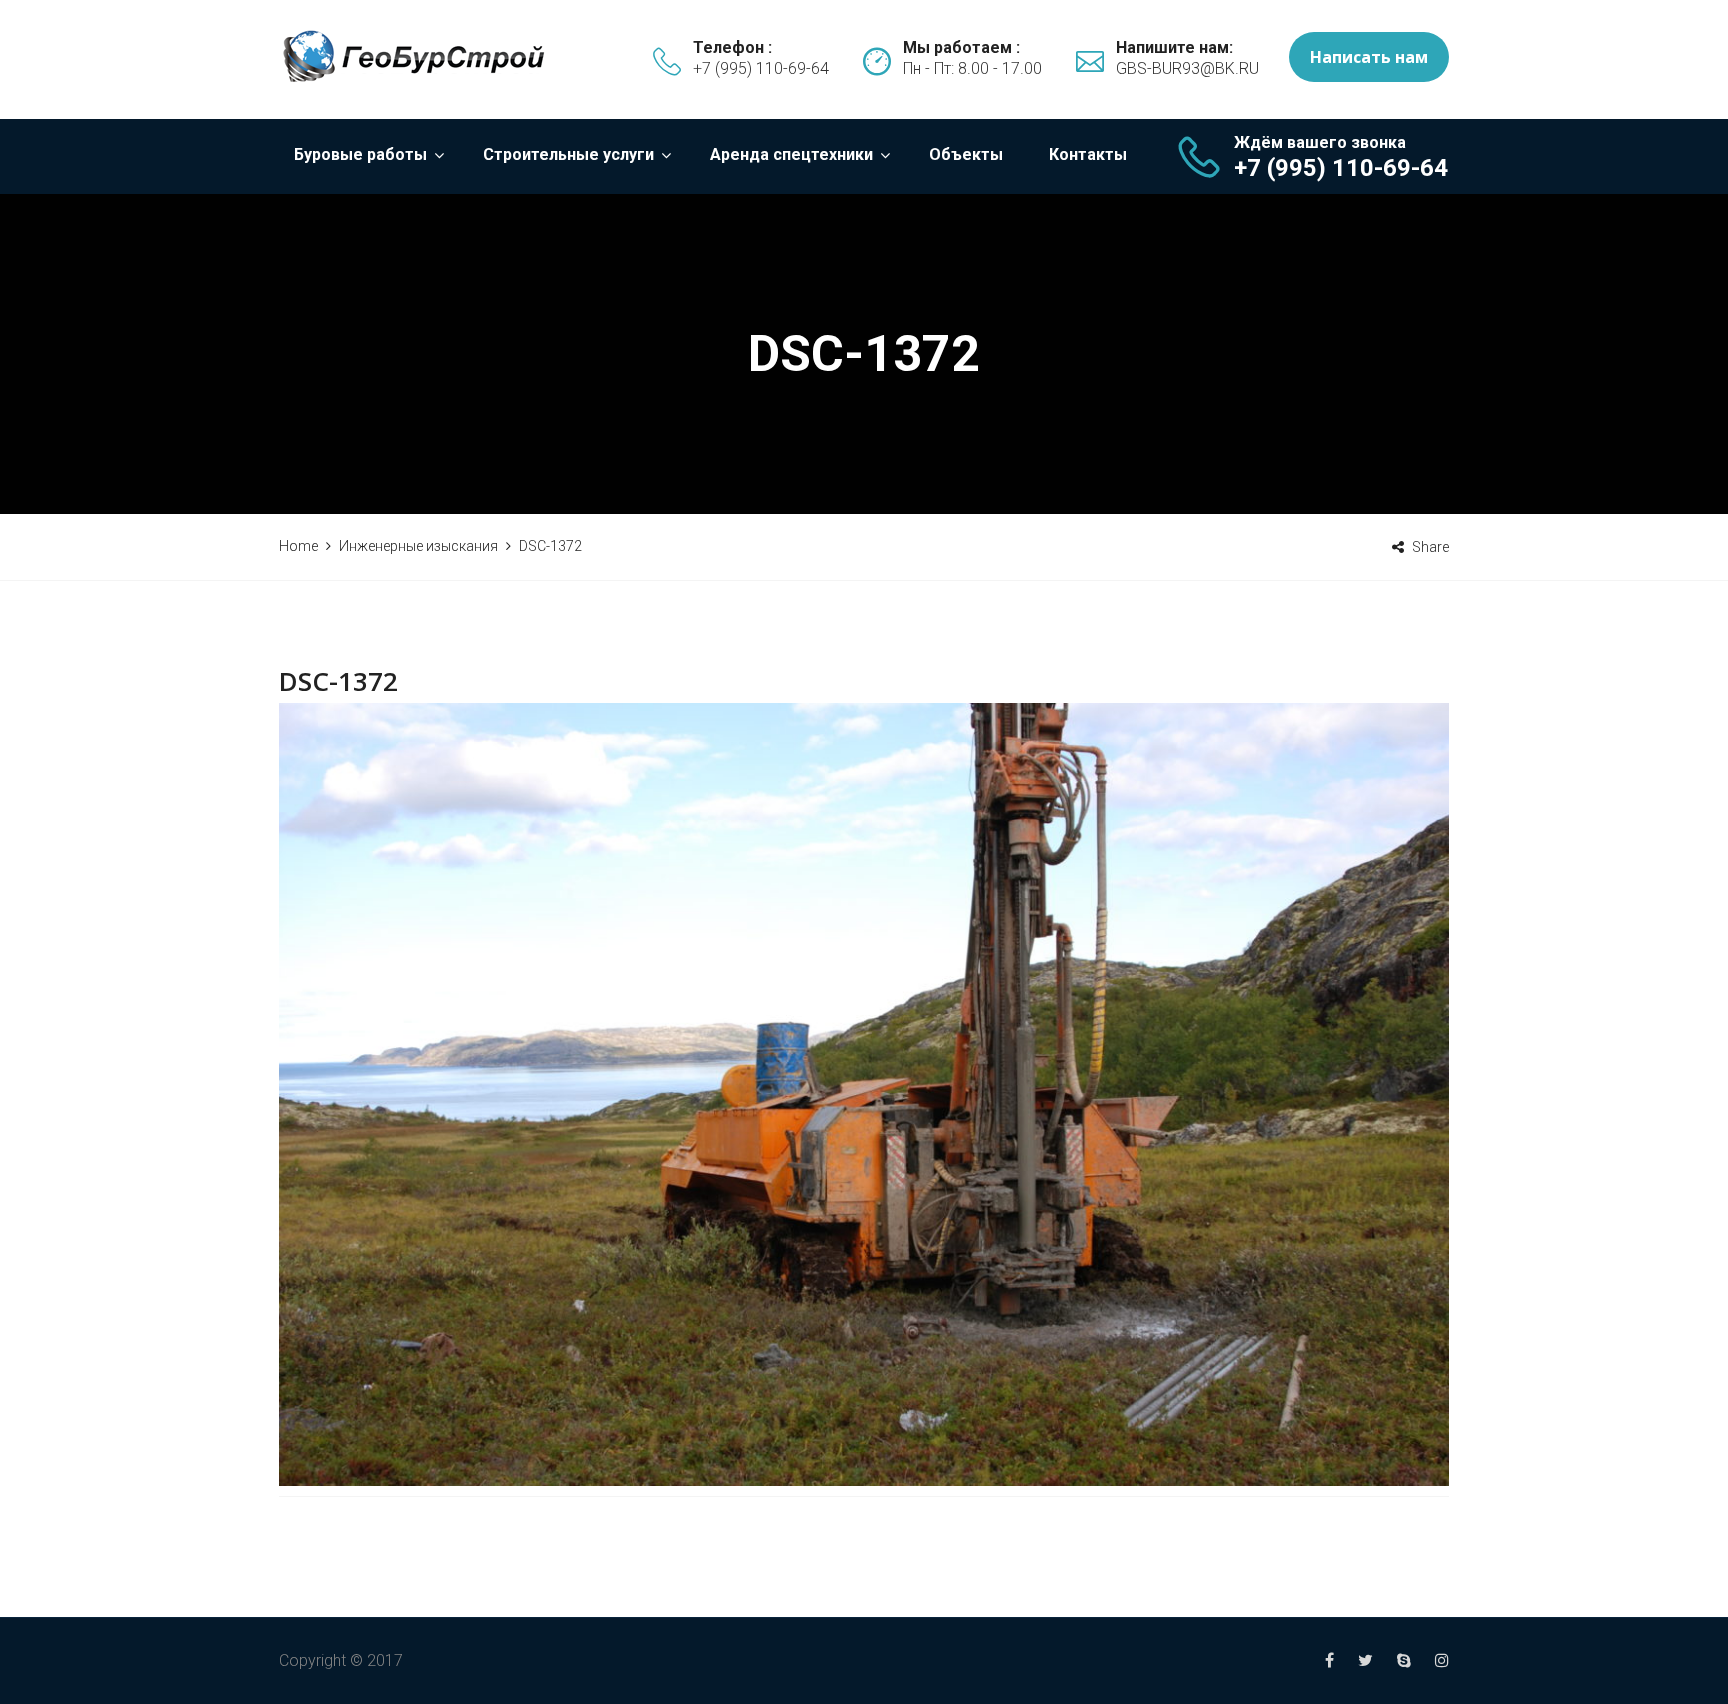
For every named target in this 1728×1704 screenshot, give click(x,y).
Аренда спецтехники (791, 154)
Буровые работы (360, 154)
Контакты (1088, 154)
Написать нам (1369, 57)
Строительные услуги (568, 154)
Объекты (966, 154)
